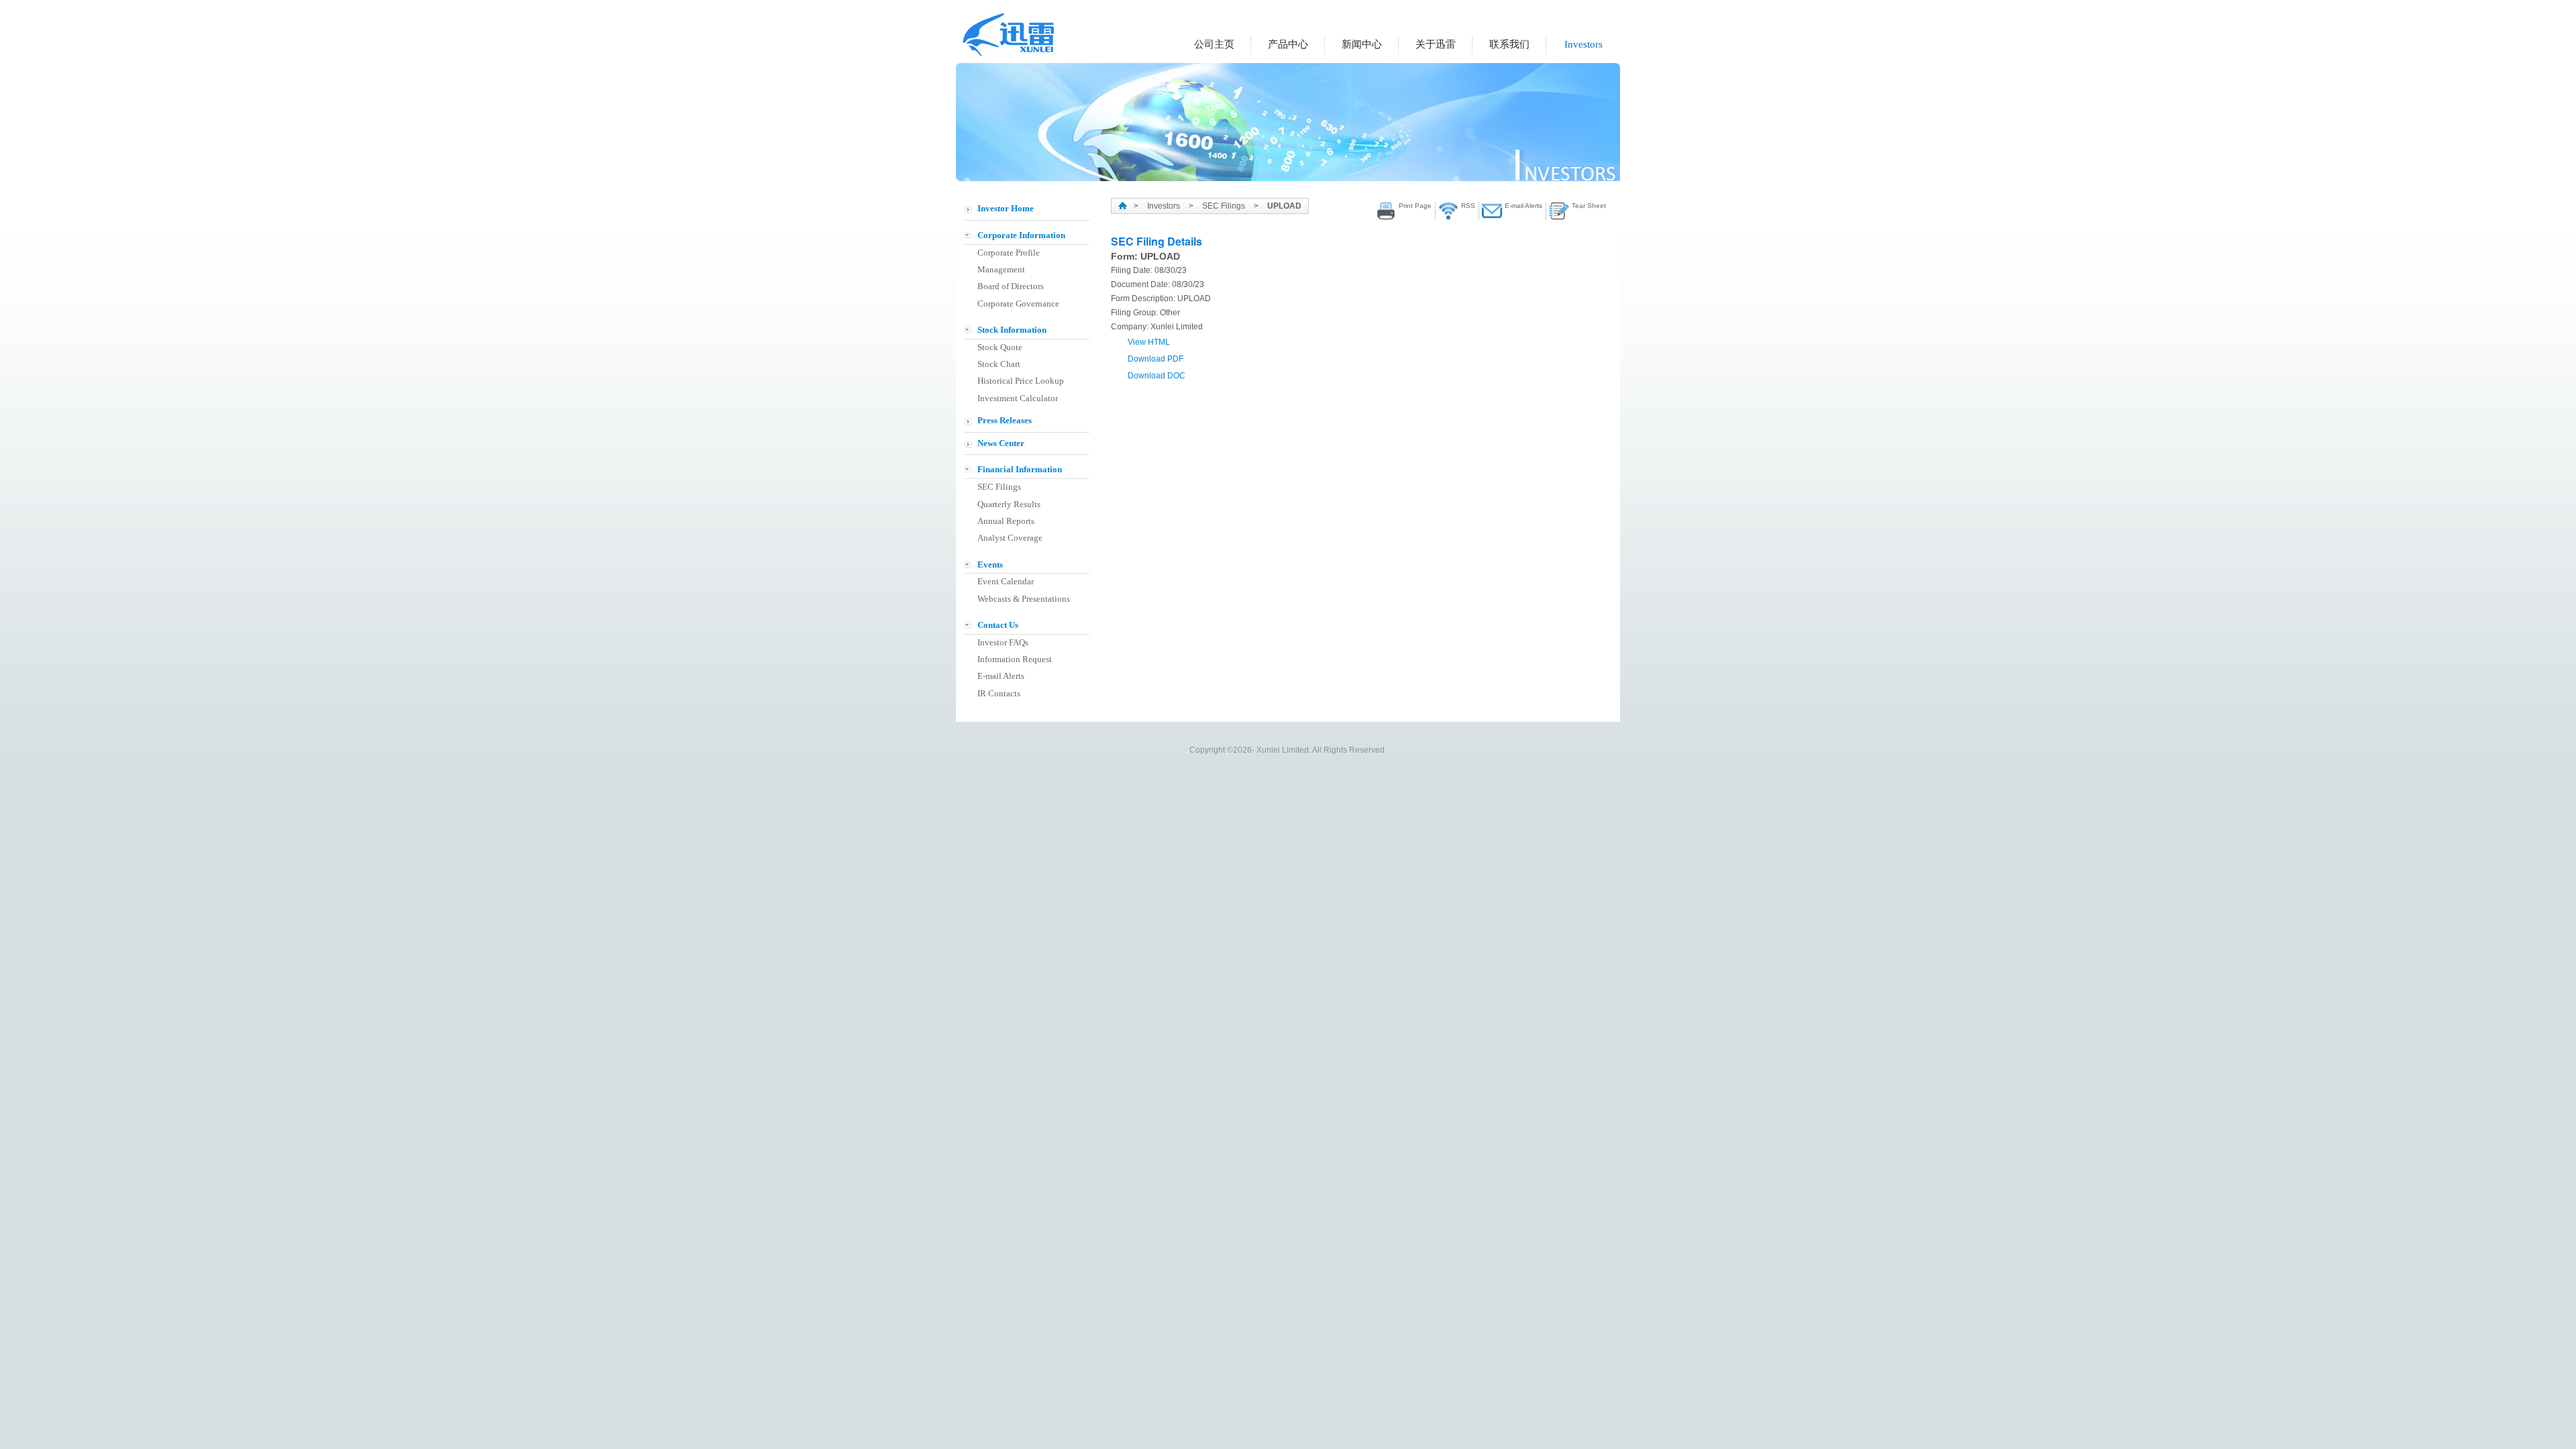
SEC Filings (999, 487)
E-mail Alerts (1001, 676)
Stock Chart (999, 364)
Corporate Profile (1009, 253)
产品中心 (1288, 44)
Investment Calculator (1018, 398)
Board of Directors (1011, 286)
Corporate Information (1021, 235)
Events (990, 565)
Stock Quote (1000, 347)
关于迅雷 (1436, 44)
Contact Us (998, 625)
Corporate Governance (1018, 304)
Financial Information (1020, 469)
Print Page (1415, 206)
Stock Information (1012, 330)
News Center (1001, 443)
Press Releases (1005, 420)
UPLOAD (1284, 206)
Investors (1584, 44)
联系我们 (1509, 44)
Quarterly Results (1009, 504)
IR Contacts (999, 693)
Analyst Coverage (1010, 538)
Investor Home (1006, 208)
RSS (1468, 206)
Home (1123, 206)
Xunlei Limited (1010, 35)
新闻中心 (1362, 44)
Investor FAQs (1003, 642)
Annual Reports (1006, 521)
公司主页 (1214, 44)
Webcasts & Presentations (1024, 599)
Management (1001, 269)
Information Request (1015, 659)
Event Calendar (1006, 581)
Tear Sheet (1589, 206)
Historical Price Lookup (1021, 381)
